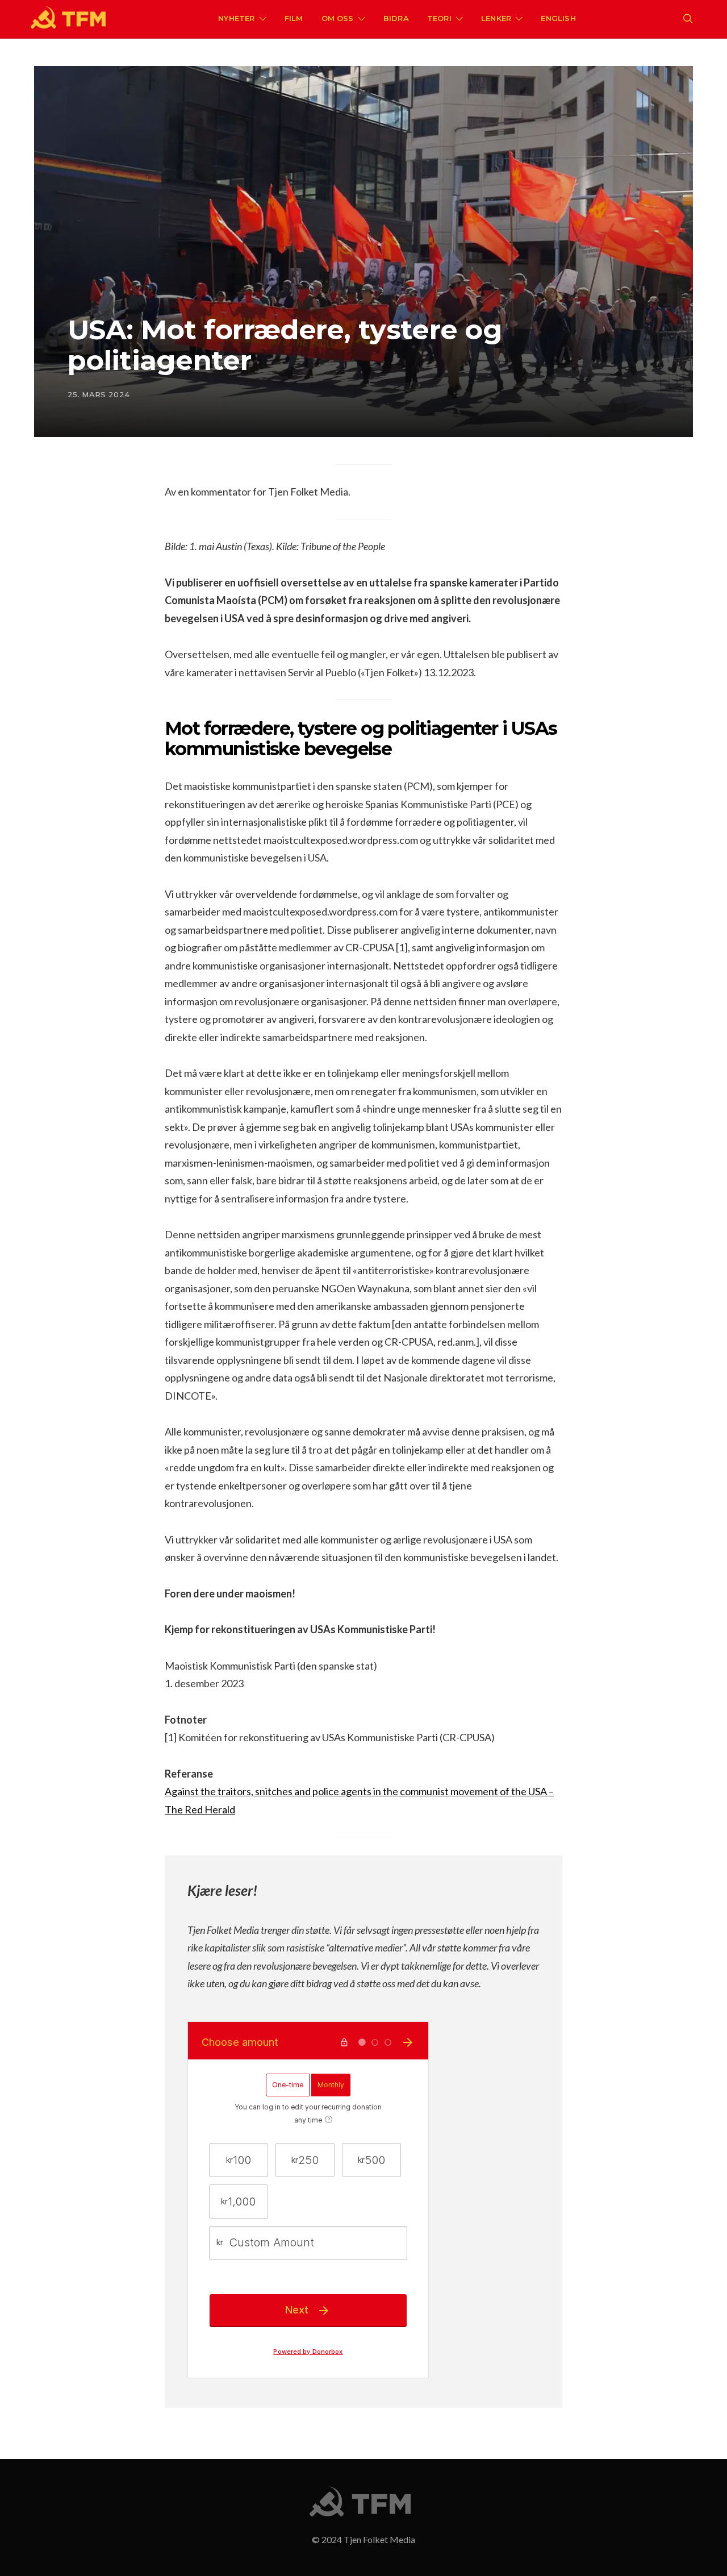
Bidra (396, 18)
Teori (439, 18)
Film (294, 18)
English (558, 18)
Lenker (496, 18)
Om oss (338, 18)
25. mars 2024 (99, 394)
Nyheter (236, 18)
